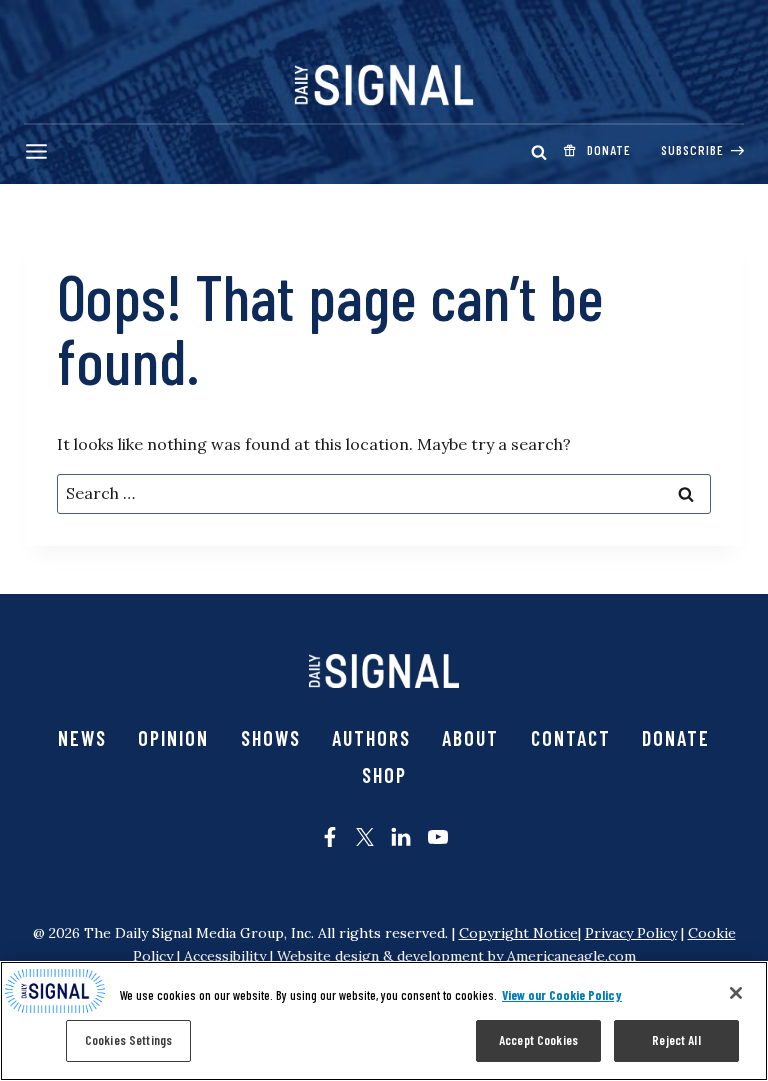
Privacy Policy (631, 933)
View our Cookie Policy (562, 995)
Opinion (173, 738)
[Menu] (36, 151)
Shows (271, 738)
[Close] (736, 993)
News (82, 738)
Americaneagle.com (571, 956)
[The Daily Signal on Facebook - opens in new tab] (330, 837)
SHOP (384, 775)
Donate (676, 738)
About (470, 738)
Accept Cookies (538, 1040)
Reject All (676, 1040)
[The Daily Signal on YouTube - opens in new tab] (438, 837)
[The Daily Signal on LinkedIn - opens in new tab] (401, 837)
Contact (571, 738)
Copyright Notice (518, 933)
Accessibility (225, 956)
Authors (371, 738)
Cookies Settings (128, 1040)
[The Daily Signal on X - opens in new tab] (365, 837)
